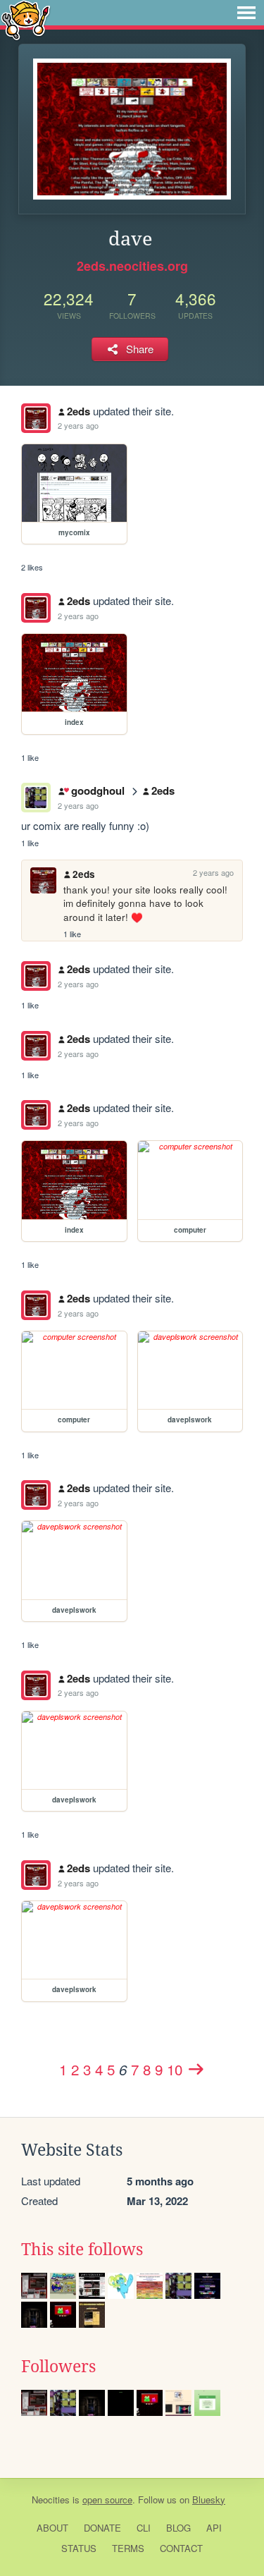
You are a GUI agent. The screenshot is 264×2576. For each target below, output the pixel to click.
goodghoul (98, 790)
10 (175, 2069)
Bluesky (209, 2499)
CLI (144, 2528)
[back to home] (26, 19)
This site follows (82, 2250)
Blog (178, 2528)
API (214, 2528)
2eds (78, 411)
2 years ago (78, 425)
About (52, 2528)
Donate (102, 2528)
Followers (58, 2367)
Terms (128, 2548)
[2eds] (36, 418)
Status (79, 2548)
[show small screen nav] (246, 13)
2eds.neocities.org (132, 266)
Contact (181, 2548)
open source (107, 2499)
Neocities (51, 2499)
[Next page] (196, 2069)
